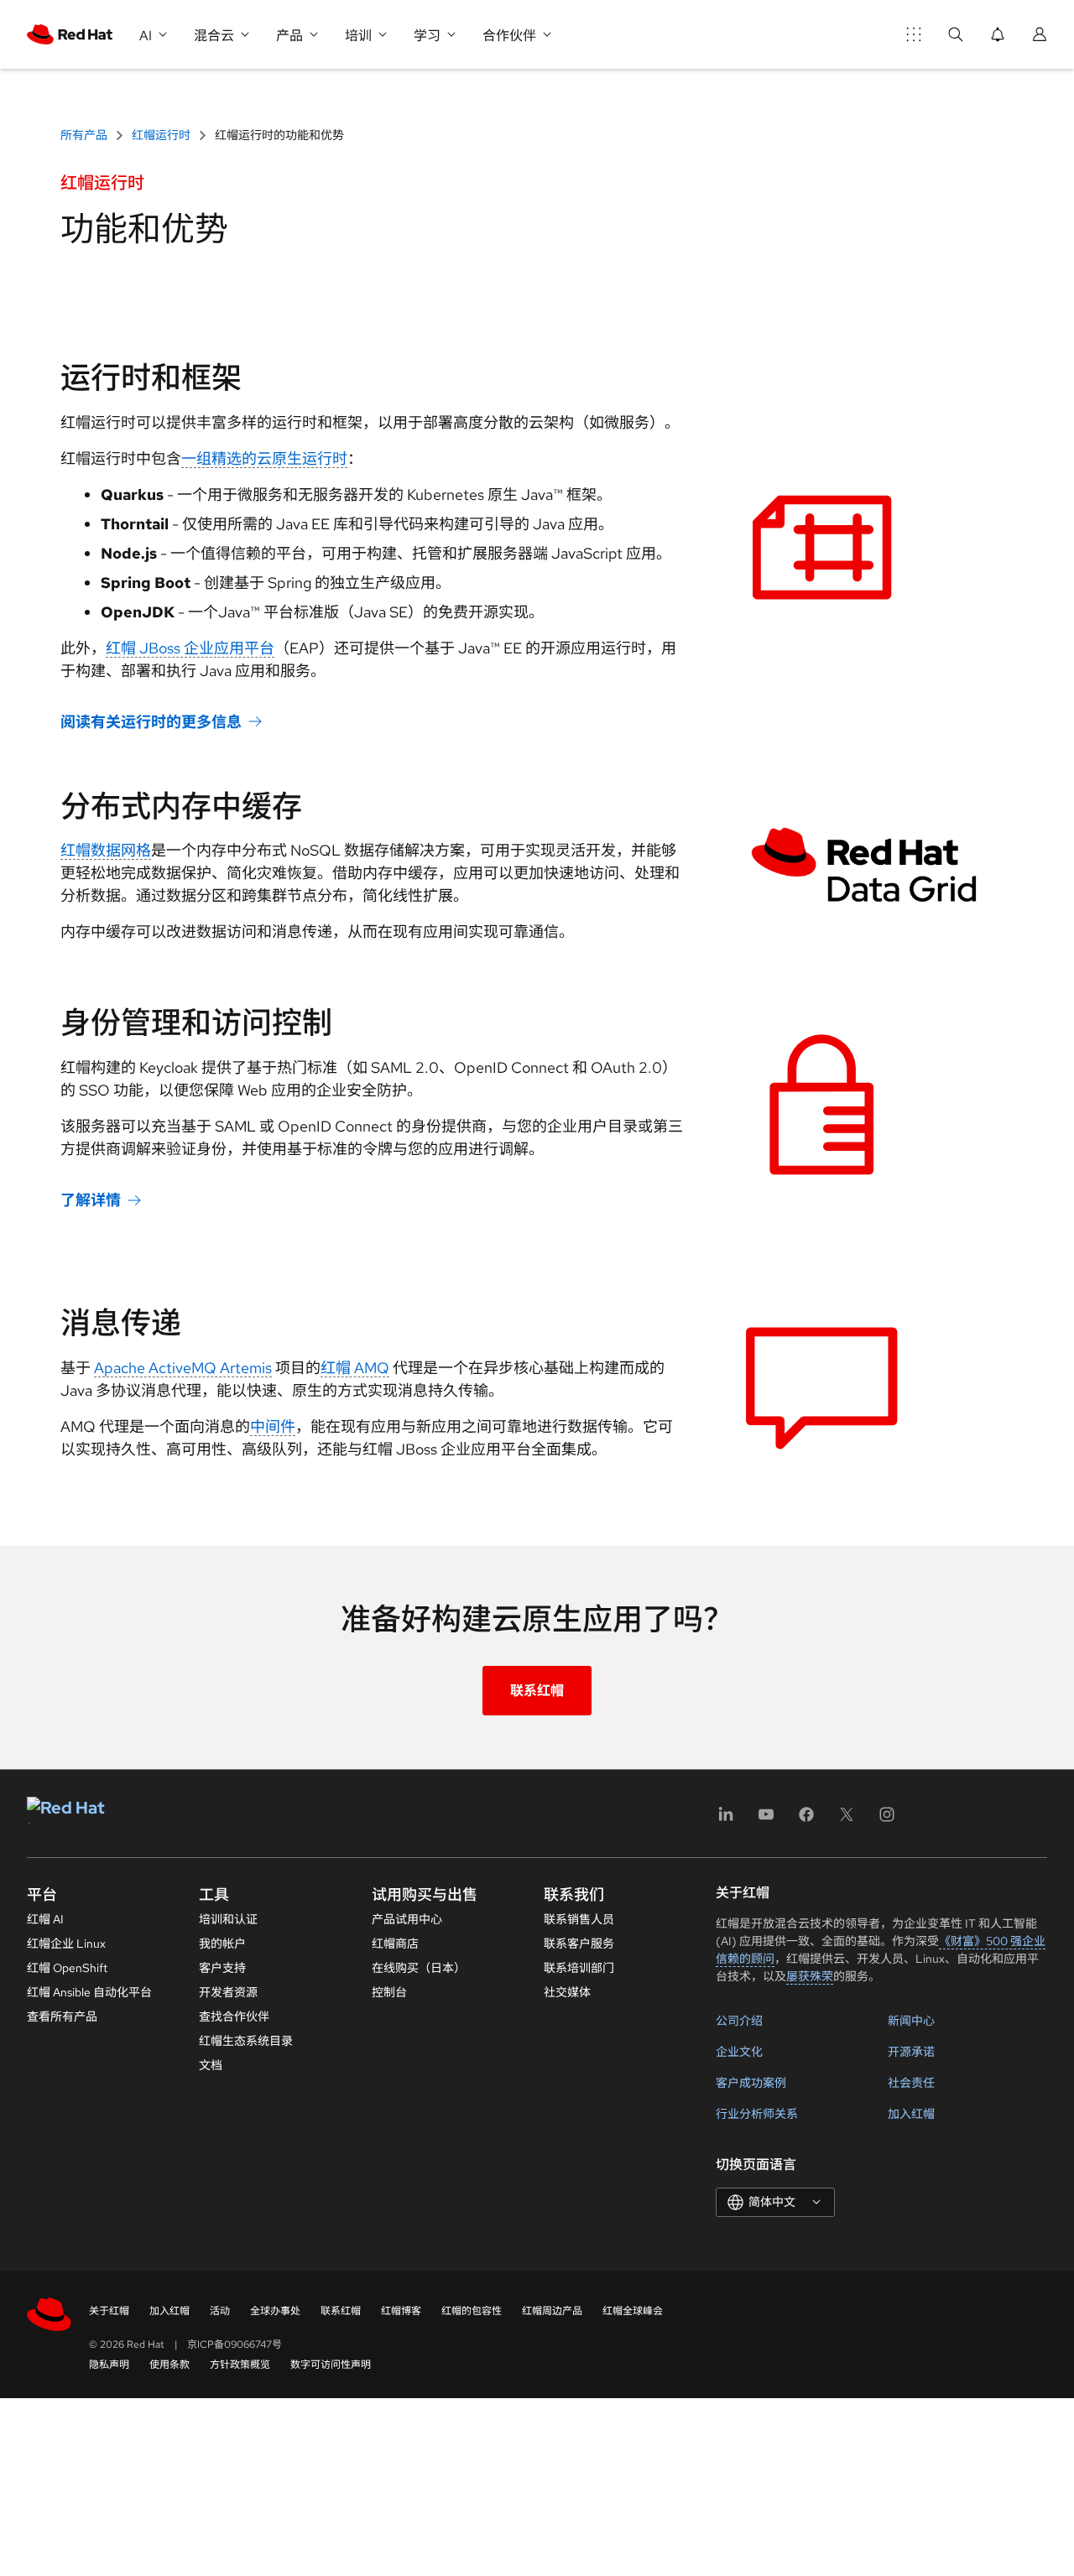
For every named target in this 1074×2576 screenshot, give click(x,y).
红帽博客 (401, 2311)
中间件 (273, 1426)
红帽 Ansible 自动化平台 (89, 1992)
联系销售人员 (579, 1919)
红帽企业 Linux (66, 1944)
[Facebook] (806, 1820)
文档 (211, 2065)
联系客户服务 (579, 1944)
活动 (220, 2311)
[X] (847, 1820)
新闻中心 (911, 2021)
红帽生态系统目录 (246, 2041)
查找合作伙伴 (234, 2017)
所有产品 (85, 135)
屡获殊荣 (810, 1976)
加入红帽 (911, 2114)
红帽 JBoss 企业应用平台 (190, 648)
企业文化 (739, 2052)
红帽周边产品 (552, 2311)
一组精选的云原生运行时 (264, 458)
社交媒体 (567, 1992)
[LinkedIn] (726, 1820)
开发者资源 (228, 1992)
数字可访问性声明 (331, 2365)
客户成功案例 (751, 2083)
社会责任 (911, 2083)
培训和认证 (228, 1919)
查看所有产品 (62, 2017)
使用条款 (169, 2365)
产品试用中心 (407, 1919)
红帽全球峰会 (633, 2311)
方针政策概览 (240, 2365)
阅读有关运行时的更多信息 (151, 722)
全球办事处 (275, 2311)
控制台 (389, 1992)
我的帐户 (222, 1944)
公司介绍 (739, 2021)
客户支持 (222, 1968)
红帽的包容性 (472, 2311)
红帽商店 (395, 1944)
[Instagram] (887, 1820)
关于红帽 (109, 2311)
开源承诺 (911, 2052)
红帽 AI (45, 1919)
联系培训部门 (579, 1968)
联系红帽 (537, 1691)
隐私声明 (109, 2365)
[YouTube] (766, 1820)
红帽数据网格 (106, 850)
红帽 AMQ (355, 1368)
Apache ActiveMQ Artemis (183, 1368)
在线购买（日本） (419, 1968)
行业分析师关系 (757, 2114)
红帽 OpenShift (67, 1968)
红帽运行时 (161, 135)
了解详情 (91, 1200)
